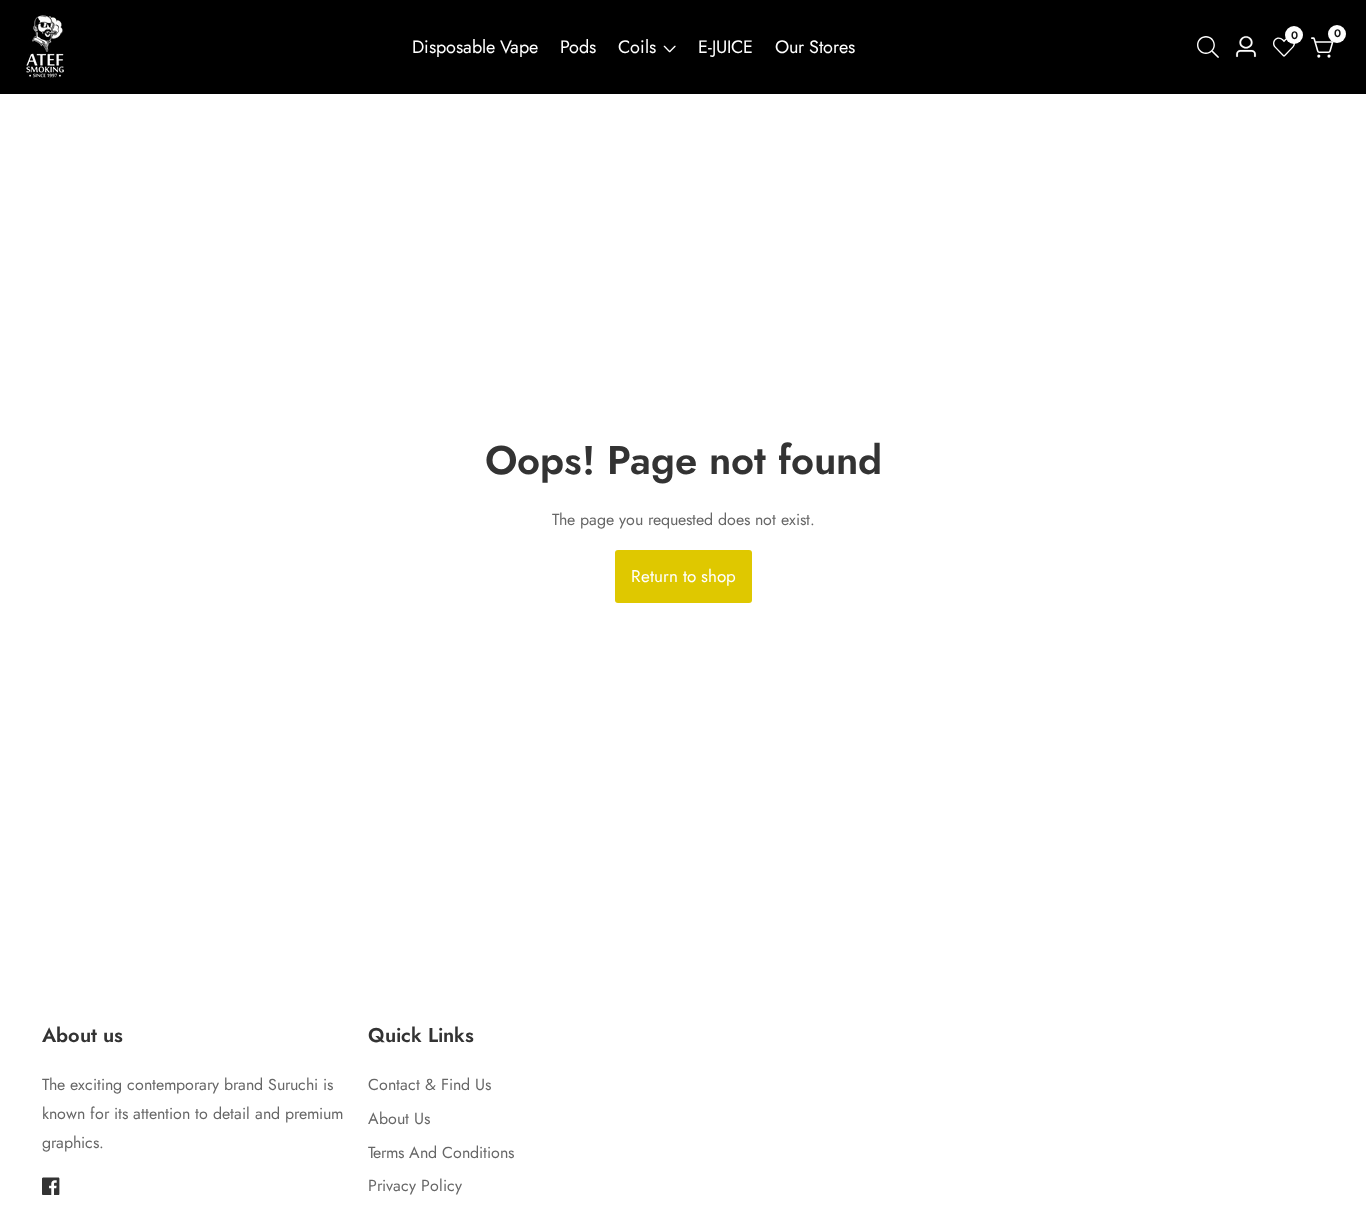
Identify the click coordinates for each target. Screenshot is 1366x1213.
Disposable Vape (475, 47)
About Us (399, 1118)
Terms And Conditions (441, 1152)
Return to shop (683, 576)
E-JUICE (725, 47)
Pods (578, 47)
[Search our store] (1212, 47)
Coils (637, 47)
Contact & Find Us (429, 1084)
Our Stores (815, 47)
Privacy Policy (415, 1185)
